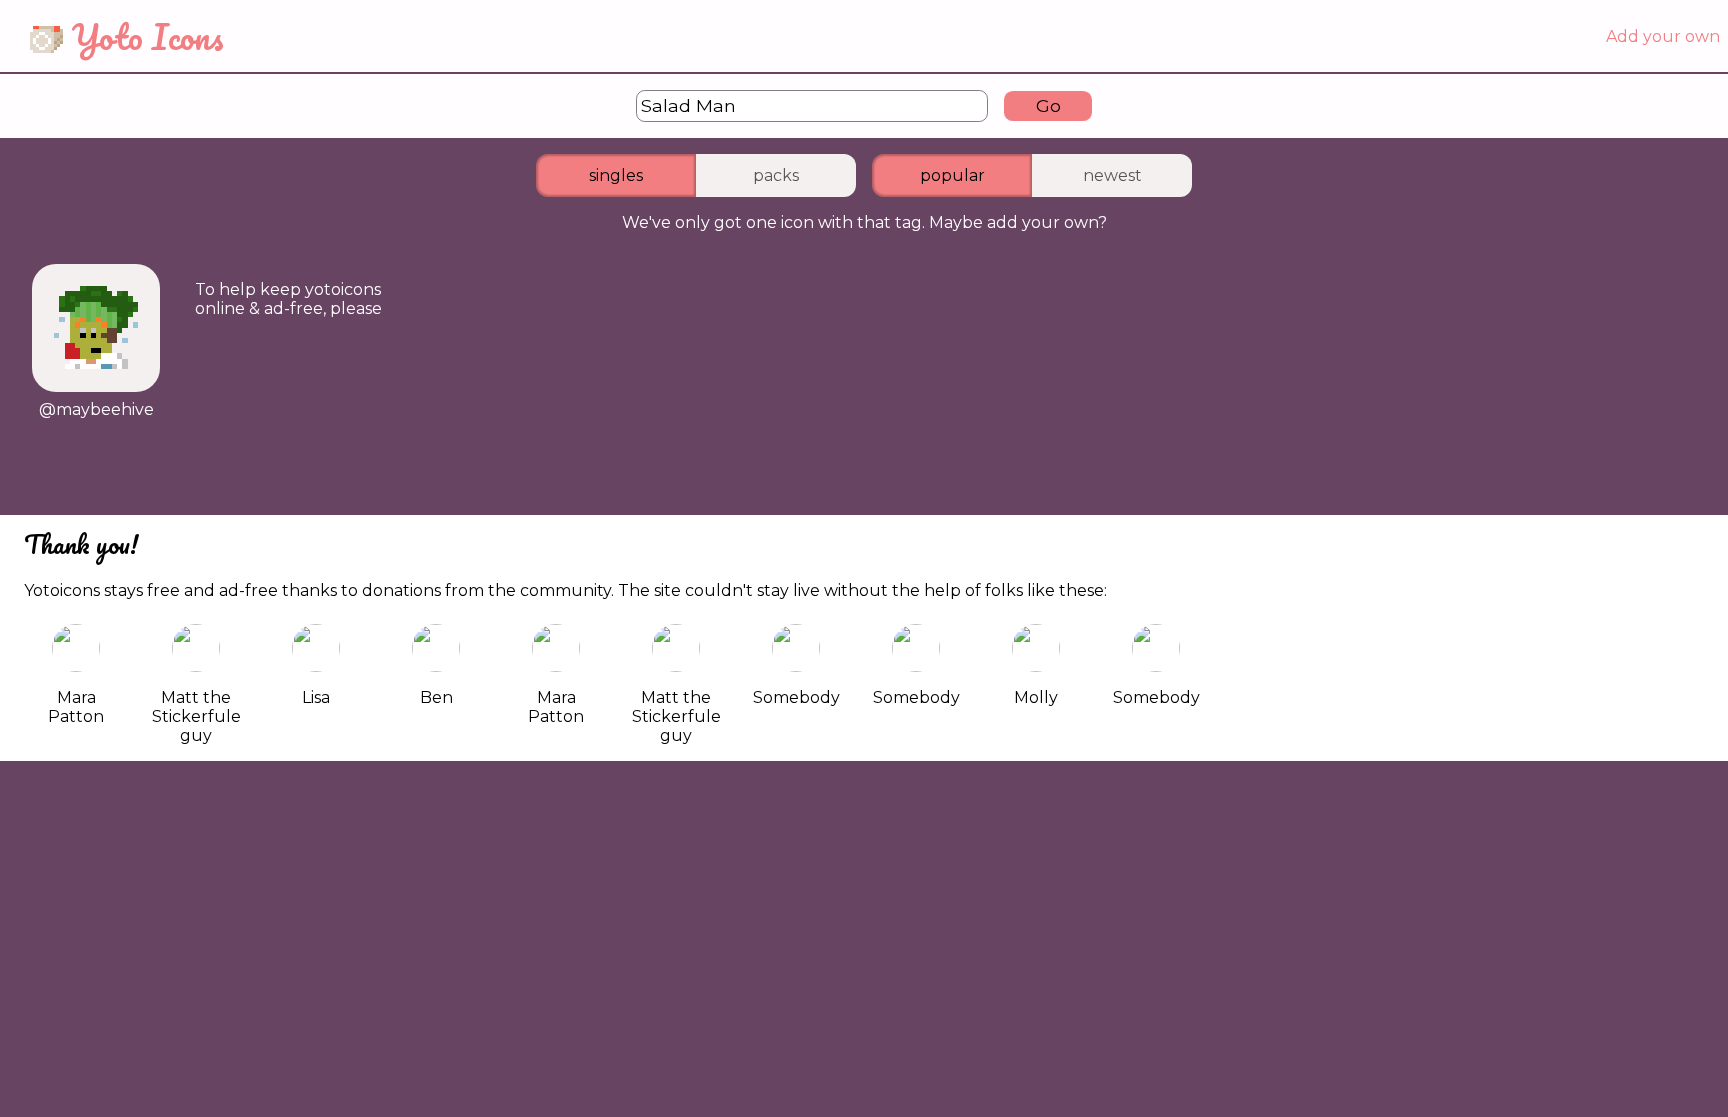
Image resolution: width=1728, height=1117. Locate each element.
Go (1048, 105)
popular (952, 175)
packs (776, 175)
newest (1112, 175)
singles (616, 175)
